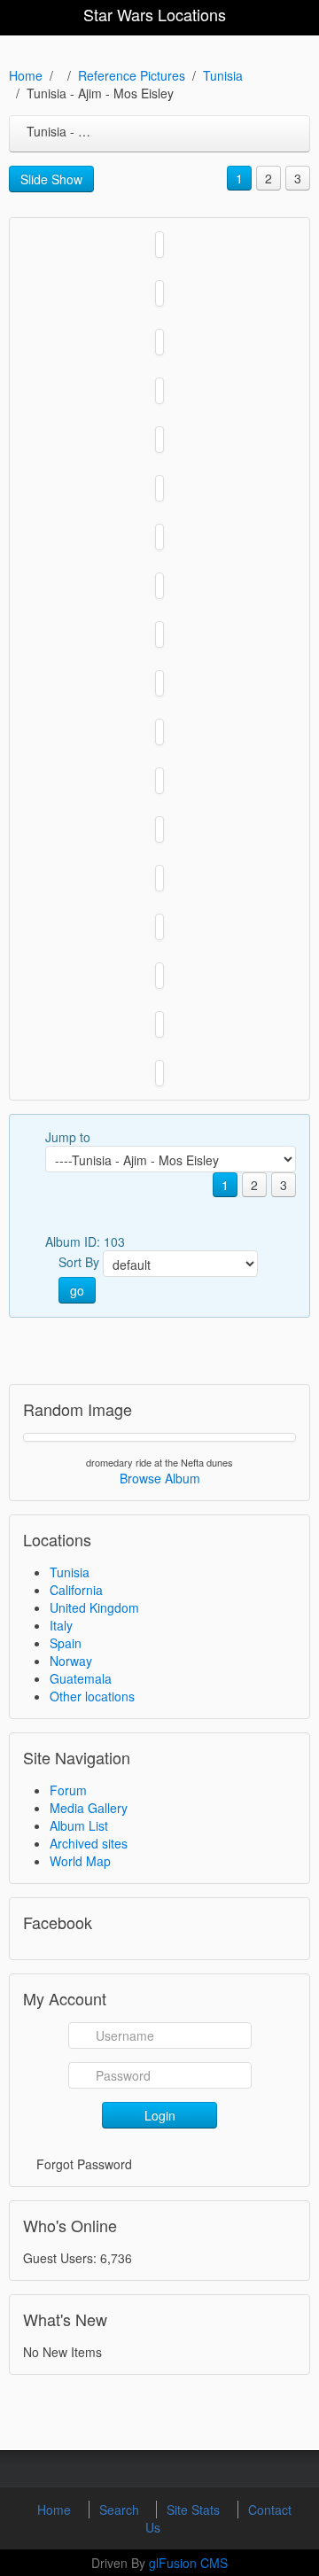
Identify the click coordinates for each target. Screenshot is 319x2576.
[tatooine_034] (159, 878)
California (76, 1590)
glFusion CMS (188, 2563)
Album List (79, 1825)
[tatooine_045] (159, 683)
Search (121, 2510)
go (77, 1290)
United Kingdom (94, 1607)
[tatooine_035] (159, 829)
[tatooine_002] (159, 927)
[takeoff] (159, 1024)
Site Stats (195, 2510)
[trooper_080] (159, 342)
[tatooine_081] (159, 488)
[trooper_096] (159, 245)
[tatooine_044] (159, 732)
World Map (80, 1861)
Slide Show (51, 179)
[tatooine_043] (159, 781)
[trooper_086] (159, 293)
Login (160, 2115)
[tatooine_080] (159, 537)
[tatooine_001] (159, 976)
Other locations (92, 1696)
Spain (66, 1643)
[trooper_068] (159, 391)
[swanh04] (159, 1073)
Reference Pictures (132, 75)
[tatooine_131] (159, 440)
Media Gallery (89, 1808)
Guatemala (81, 1678)
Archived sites (89, 1843)
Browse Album (160, 1478)
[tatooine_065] (159, 634)
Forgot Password (84, 2164)
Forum (68, 1790)
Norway (71, 1661)
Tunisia (223, 75)
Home (26, 75)
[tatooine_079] (159, 586)
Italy (61, 1625)
